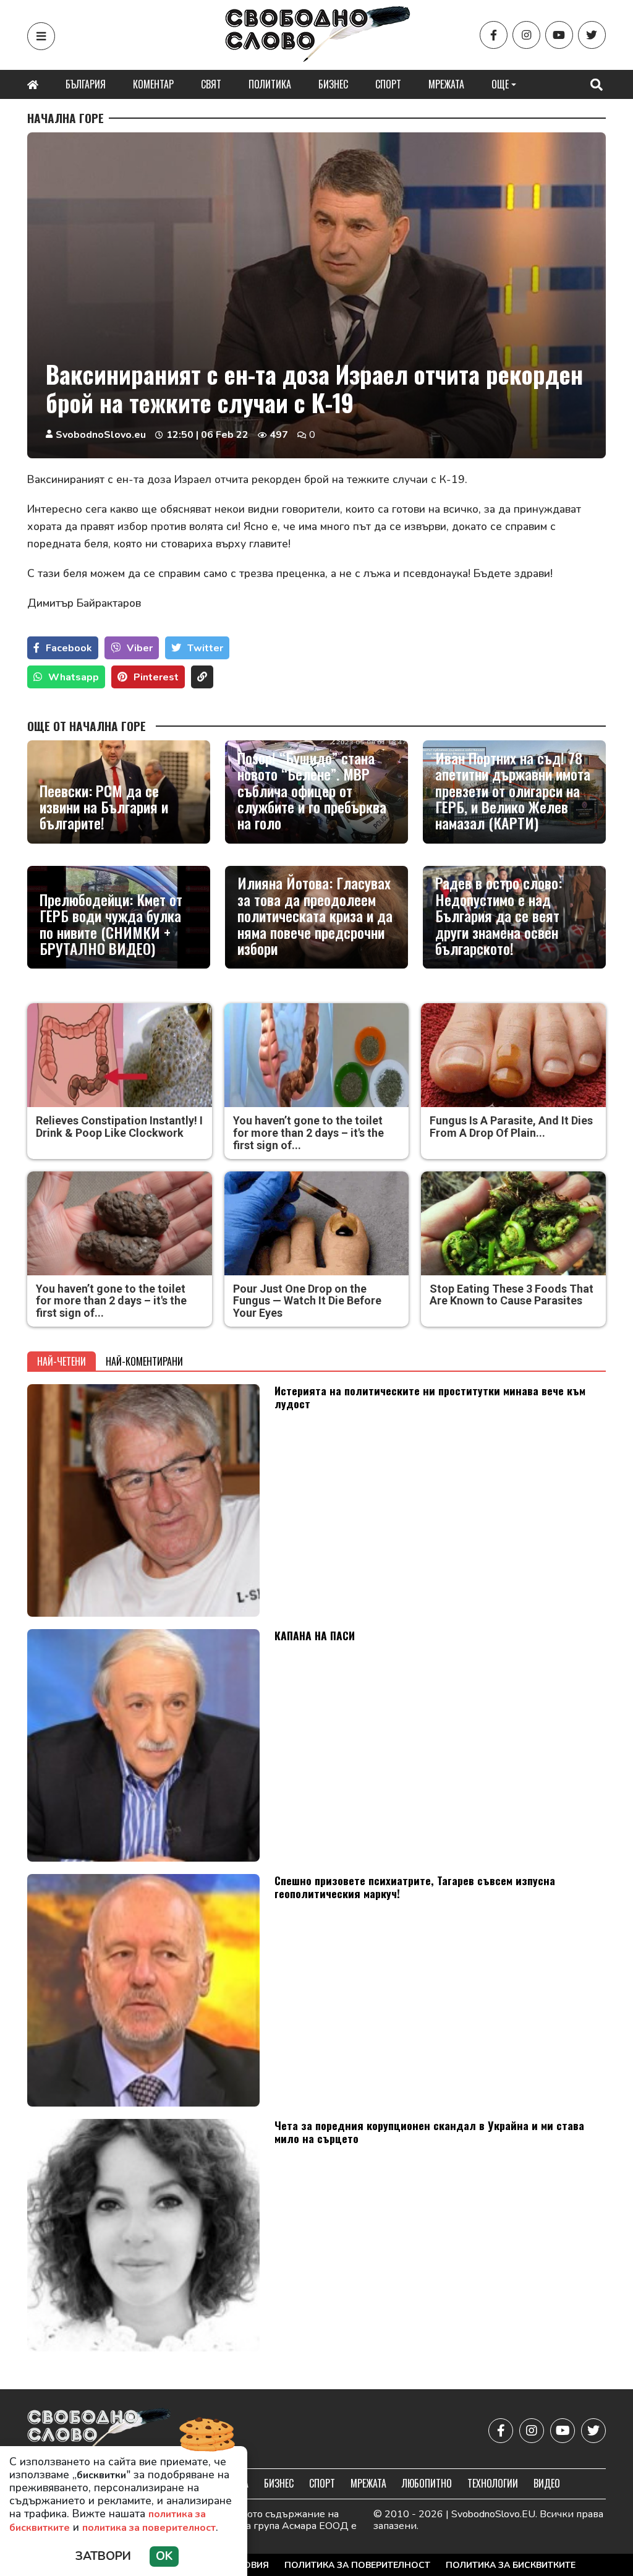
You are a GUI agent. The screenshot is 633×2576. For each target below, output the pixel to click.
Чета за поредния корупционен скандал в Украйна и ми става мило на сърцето (429, 2132)
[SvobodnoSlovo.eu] (99, 2430)
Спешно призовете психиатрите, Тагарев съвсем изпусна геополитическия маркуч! (415, 1887)
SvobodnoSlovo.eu (101, 435)
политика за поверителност (149, 2528)
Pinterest (156, 677)
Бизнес (333, 84)
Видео (547, 2483)
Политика (270, 84)
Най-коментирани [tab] (144, 1361)
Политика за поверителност (357, 2565)
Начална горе (66, 118)
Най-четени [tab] (62, 1361)
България (86, 84)
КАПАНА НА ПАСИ (315, 1635)
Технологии (493, 2483)
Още (500, 84)
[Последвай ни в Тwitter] (592, 35)
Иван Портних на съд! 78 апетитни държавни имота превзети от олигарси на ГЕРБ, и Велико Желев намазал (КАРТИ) (513, 790)
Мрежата (446, 84)
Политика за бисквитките (511, 2565)
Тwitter (205, 648)
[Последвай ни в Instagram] (526, 35)
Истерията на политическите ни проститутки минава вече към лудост (430, 1397)
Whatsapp (74, 677)
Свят (211, 84)
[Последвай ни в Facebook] (494, 35)
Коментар (153, 84)
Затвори (103, 2556)
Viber (140, 648)
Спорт (388, 84)
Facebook (69, 648)
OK (164, 2556)
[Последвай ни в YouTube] (559, 35)
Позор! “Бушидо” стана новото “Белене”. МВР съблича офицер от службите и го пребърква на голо (312, 790)
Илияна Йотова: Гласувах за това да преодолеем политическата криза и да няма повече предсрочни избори (315, 915)
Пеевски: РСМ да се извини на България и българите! (104, 807)
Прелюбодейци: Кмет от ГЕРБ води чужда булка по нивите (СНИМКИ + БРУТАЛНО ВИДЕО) (111, 924)
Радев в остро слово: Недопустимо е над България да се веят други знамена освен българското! (499, 915)
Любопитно (427, 2483)
